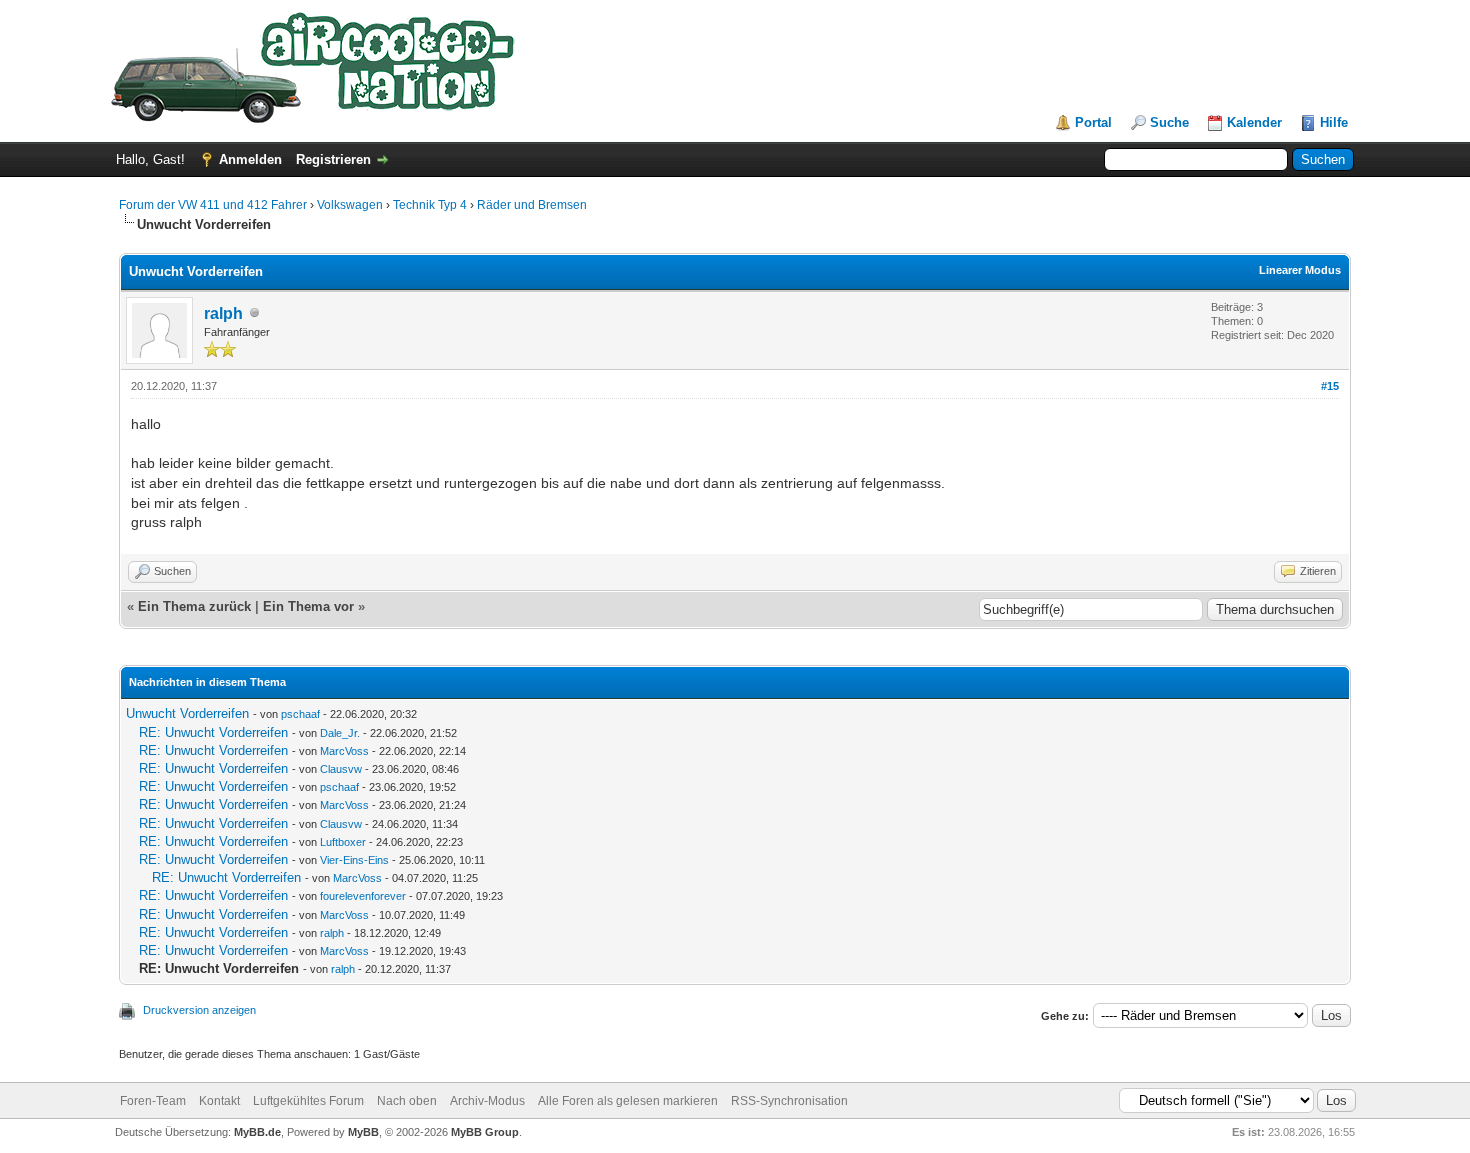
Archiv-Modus (487, 1101)
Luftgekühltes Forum (308, 1101)
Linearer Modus (1300, 270)
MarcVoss (344, 751)
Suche (1169, 122)
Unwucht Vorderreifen (187, 713)
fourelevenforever (363, 896)
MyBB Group (485, 1132)
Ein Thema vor (308, 606)
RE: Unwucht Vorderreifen (213, 732)
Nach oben (407, 1101)
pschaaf (300, 714)
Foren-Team (153, 1101)
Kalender (1254, 122)
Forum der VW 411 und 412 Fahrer (213, 205)
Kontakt (219, 1101)
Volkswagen (350, 205)
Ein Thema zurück (194, 606)
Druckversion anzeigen (199, 1010)
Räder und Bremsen (532, 205)
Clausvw (341, 769)
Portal (1093, 122)
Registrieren (333, 159)
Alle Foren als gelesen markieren (628, 1101)
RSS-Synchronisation (789, 1101)
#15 (1330, 386)
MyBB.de (257, 1132)
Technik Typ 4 (430, 205)
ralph (223, 313)
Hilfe (1334, 122)
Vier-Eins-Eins (354, 860)
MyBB (363, 1132)
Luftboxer (343, 842)
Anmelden (250, 159)
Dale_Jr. (340, 733)
